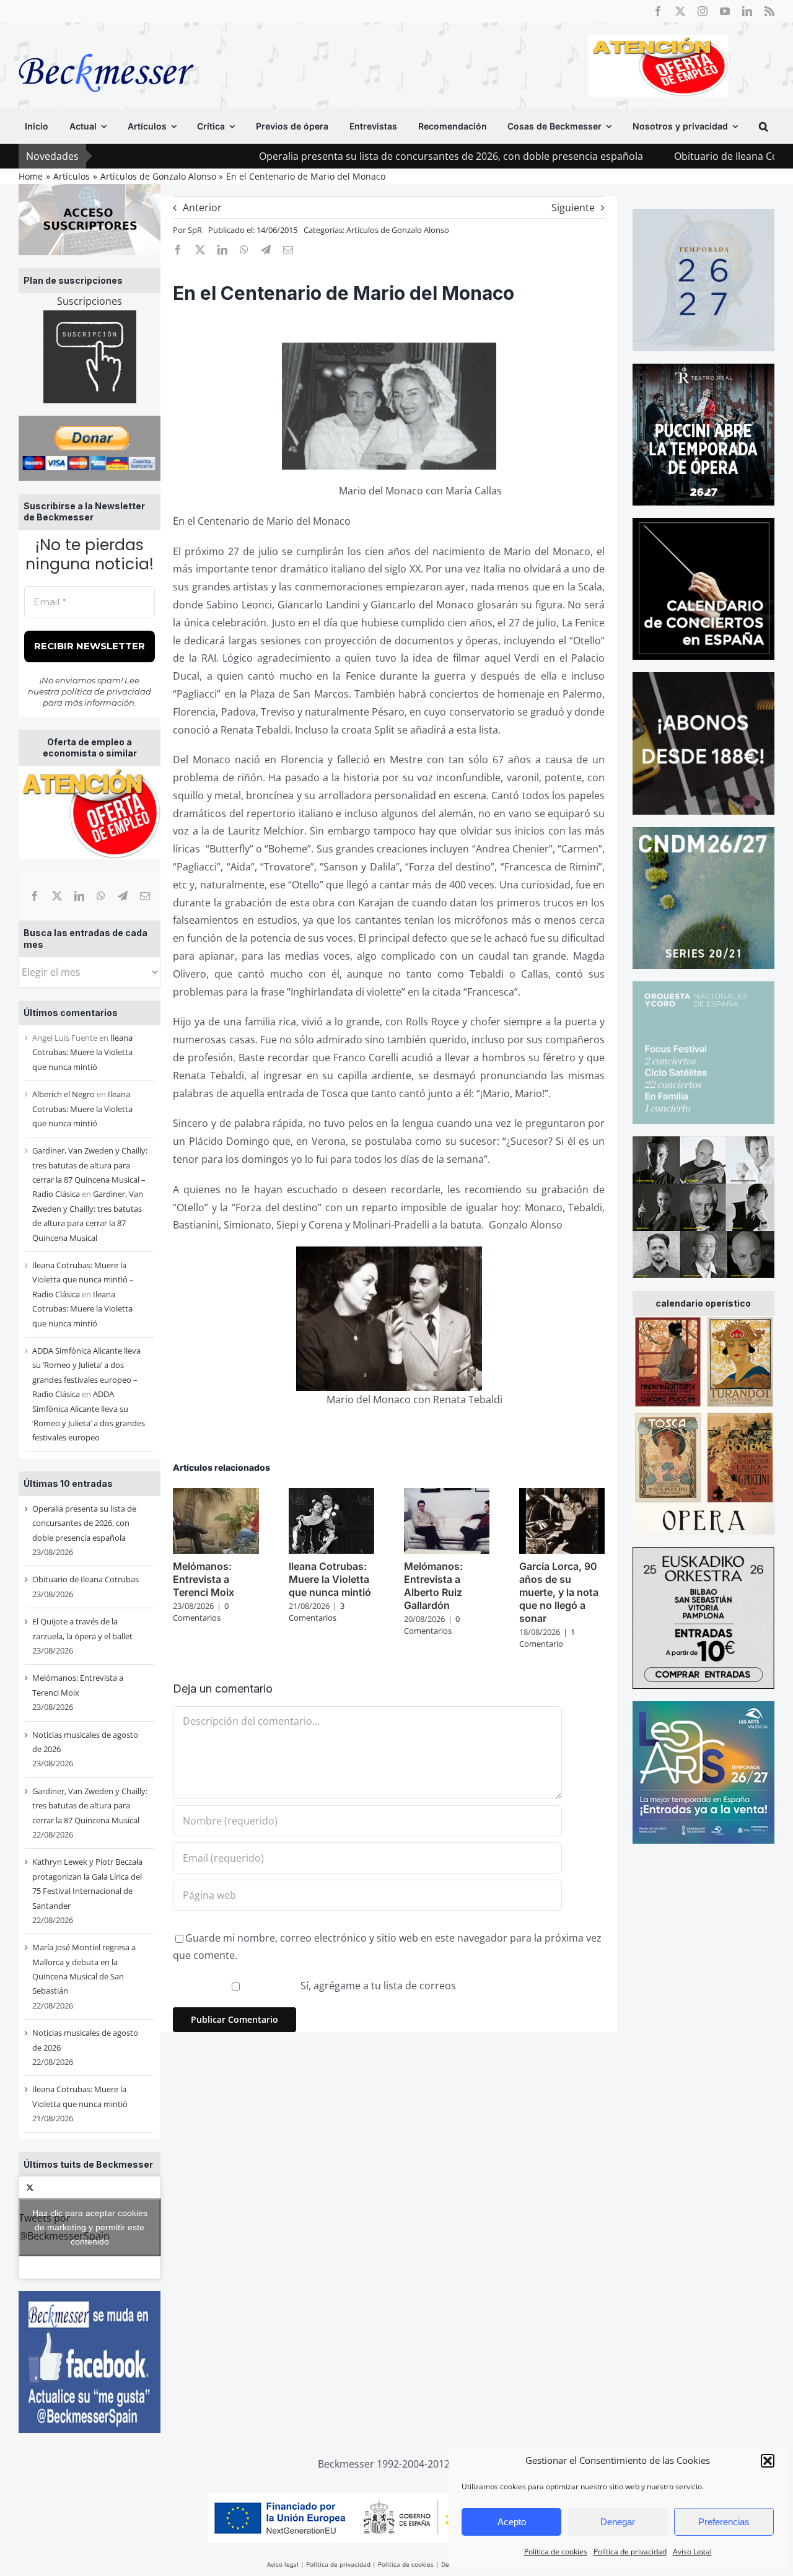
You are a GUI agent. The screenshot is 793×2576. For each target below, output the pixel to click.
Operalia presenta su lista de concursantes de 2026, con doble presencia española (346, 156)
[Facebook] (35, 896)
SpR (195, 230)
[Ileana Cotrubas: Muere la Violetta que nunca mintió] (331, 1495)
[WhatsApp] (101, 896)
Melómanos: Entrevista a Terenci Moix (204, 1579)
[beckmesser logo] (106, 45)
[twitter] (680, 11)
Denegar (618, 2522)
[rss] (769, 11)
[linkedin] (747, 11)
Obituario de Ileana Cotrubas (637, 156)
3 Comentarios (317, 1612)
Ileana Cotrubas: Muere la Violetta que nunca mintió (82, 1052)
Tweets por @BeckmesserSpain (83, 2227)
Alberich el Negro (64, 1094)
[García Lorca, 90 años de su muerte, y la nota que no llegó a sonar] (562, 1495)
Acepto (512, 2522)
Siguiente (573, 208)
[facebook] (658, 11)
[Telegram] (123, 896)
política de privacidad (106, 691)
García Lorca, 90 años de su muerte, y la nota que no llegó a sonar (559, 1592)
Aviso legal (283, 2564)
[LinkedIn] (79, 896)
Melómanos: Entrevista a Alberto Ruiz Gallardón (433, 1585)
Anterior (202, 208)
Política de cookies (556, 2552)
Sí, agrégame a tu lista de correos (377, 1986)
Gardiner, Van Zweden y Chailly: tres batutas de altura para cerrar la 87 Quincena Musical (90, 1806)
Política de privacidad (630, 2552)
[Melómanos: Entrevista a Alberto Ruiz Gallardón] (447, 1495)
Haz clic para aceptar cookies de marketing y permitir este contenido (90, 2227)
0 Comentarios (201, 1612)
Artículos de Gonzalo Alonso (398, 230)
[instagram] (703, 11)
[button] (768, 2461)
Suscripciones (90, 301)
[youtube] (725, 11)
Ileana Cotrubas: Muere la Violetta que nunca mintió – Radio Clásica (83, 1280)
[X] (57, 896)
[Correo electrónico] (145, 896)
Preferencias (724, 2522)
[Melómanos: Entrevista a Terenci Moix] (216, 1495)
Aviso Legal (692, 2552)
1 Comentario (547, 1638)
